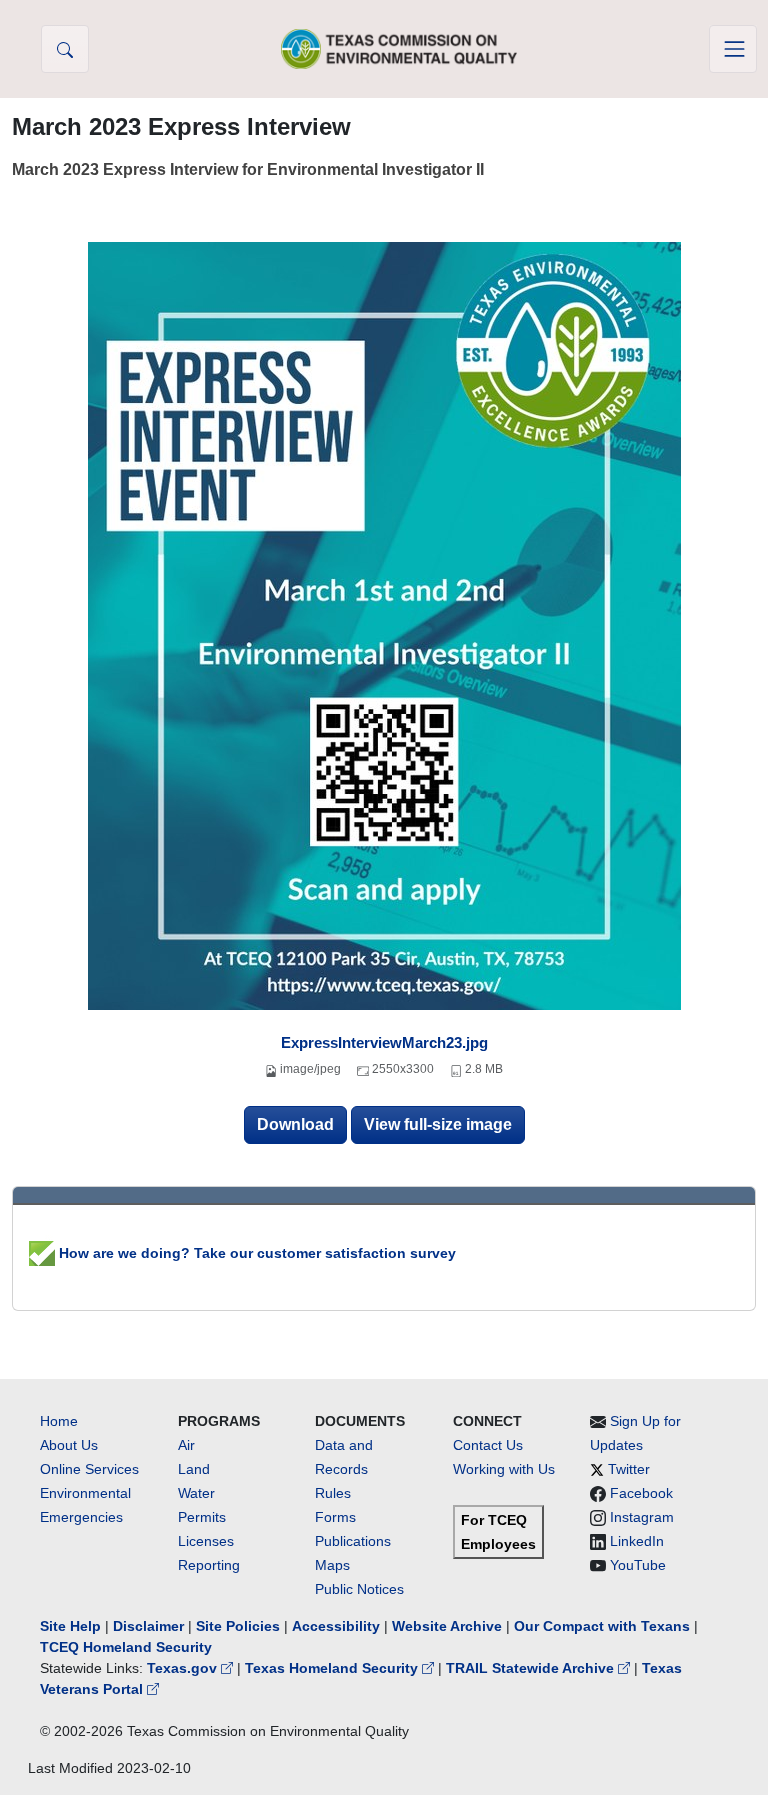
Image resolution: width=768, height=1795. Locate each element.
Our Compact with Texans (602, 1626)
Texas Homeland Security (333, 1668)
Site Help (70, 1626)
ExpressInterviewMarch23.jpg (384, 1042)
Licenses (206, 1541)
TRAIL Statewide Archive (532, 1668)
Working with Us (504, 1469)
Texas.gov (184, 1668)
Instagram (642, 1517)
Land (194, 1469)
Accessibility (338, 1626)
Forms (335, 1517)
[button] (65, 49)
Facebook (641, 1493)
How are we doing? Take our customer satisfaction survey (255, 1253)
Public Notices (359, 1589)
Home (59, 1421)
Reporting (209, 1565)
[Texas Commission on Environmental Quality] (399, 48)
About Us (69, 1445)
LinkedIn (637, 1541)
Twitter (629, 1469)
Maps (332, 1565)
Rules (333, 1493)
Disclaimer (148, 1626)
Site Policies (238, 1626)
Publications (353, 1541)
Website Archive (447, 1626)
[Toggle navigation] (733, 49)
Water (196, 1493)
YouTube (638, 1565)
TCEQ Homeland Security (126, 1647)
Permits (202, 1517)
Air (186, 1445)
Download (295, 1124)
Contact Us (488, 1445)
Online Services (89, 1469)
